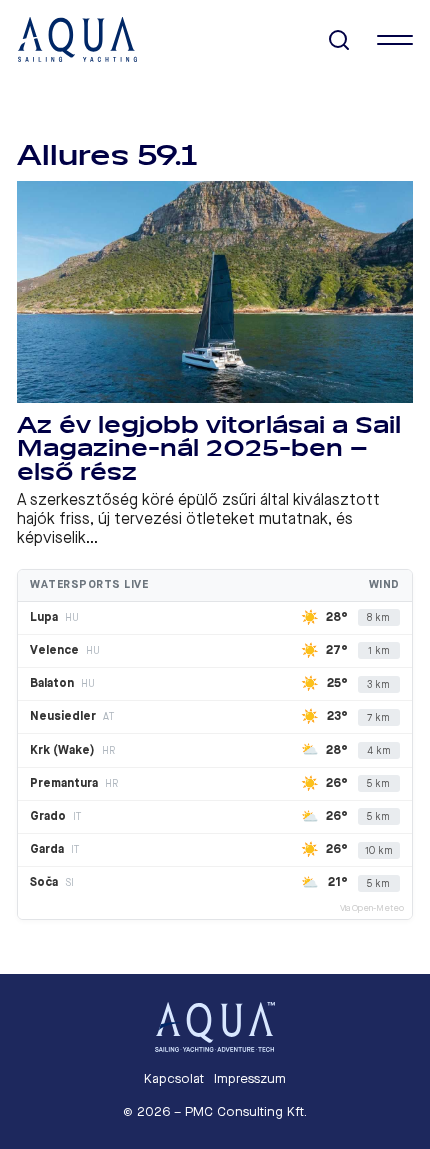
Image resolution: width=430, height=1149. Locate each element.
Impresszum (250, 1078)
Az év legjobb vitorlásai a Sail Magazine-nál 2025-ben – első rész (209, 449)
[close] (395, 40)
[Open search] (339, 40)
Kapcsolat (174, 1078)
